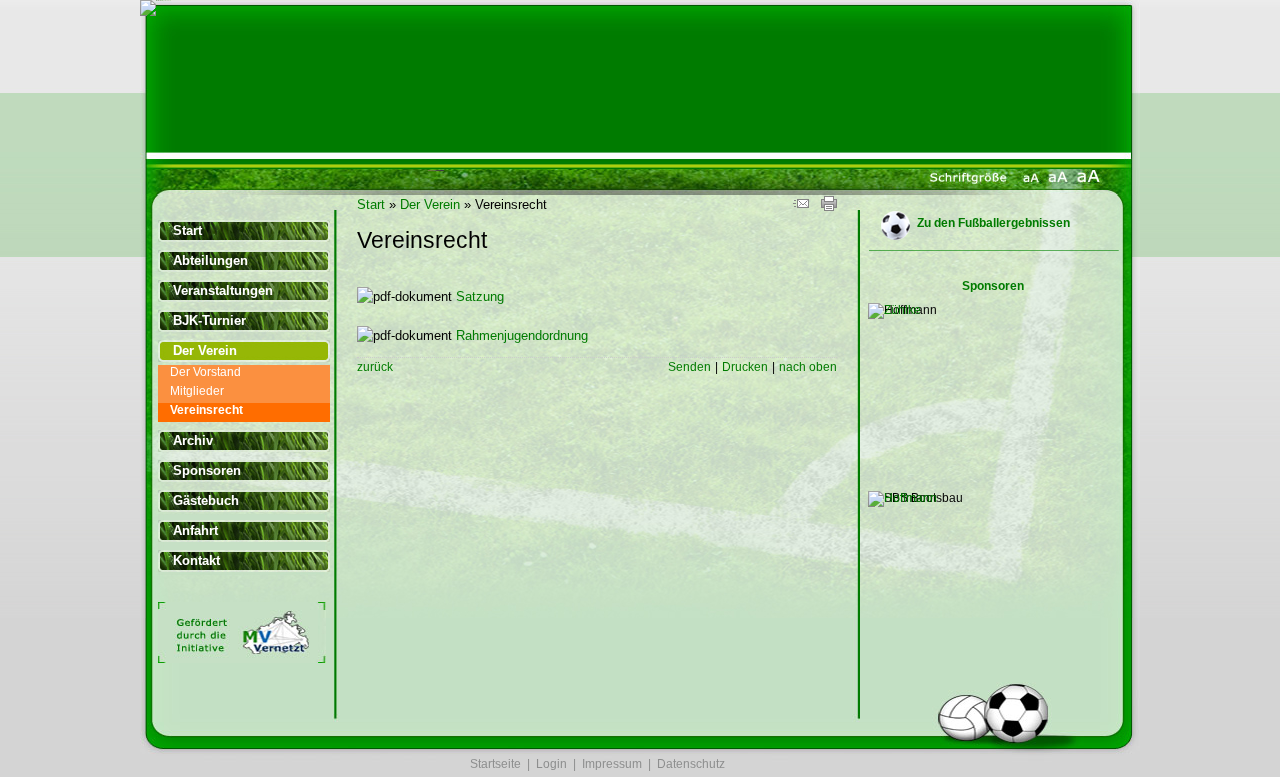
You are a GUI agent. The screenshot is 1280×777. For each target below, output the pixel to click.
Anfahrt (195, 530)
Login (551, 764)
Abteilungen (210, 260)
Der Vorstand (205, 372)
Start (187, 230)
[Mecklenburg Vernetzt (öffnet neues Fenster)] (242, 659)
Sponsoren (207, 470)
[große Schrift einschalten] (1058, 180)
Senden (689, 366)
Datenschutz (691, 764)
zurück (375, 366)
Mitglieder (197, 391)
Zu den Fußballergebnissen (993, 223)
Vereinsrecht (206, 410)
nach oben (808, 366)
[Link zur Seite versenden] (801, 206)
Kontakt (196, 560)
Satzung (480, 296)
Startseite (495, 764)
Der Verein (205, 350)
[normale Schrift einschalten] (1031, 180)
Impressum (612, 764)
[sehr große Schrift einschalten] (1087, 180)
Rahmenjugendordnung (522, 335)
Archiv (193, 440)
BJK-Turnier (209, 320)
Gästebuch (206, 500)
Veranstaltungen (223, 290)
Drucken (745, 366)
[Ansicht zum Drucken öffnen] (829, 206)
